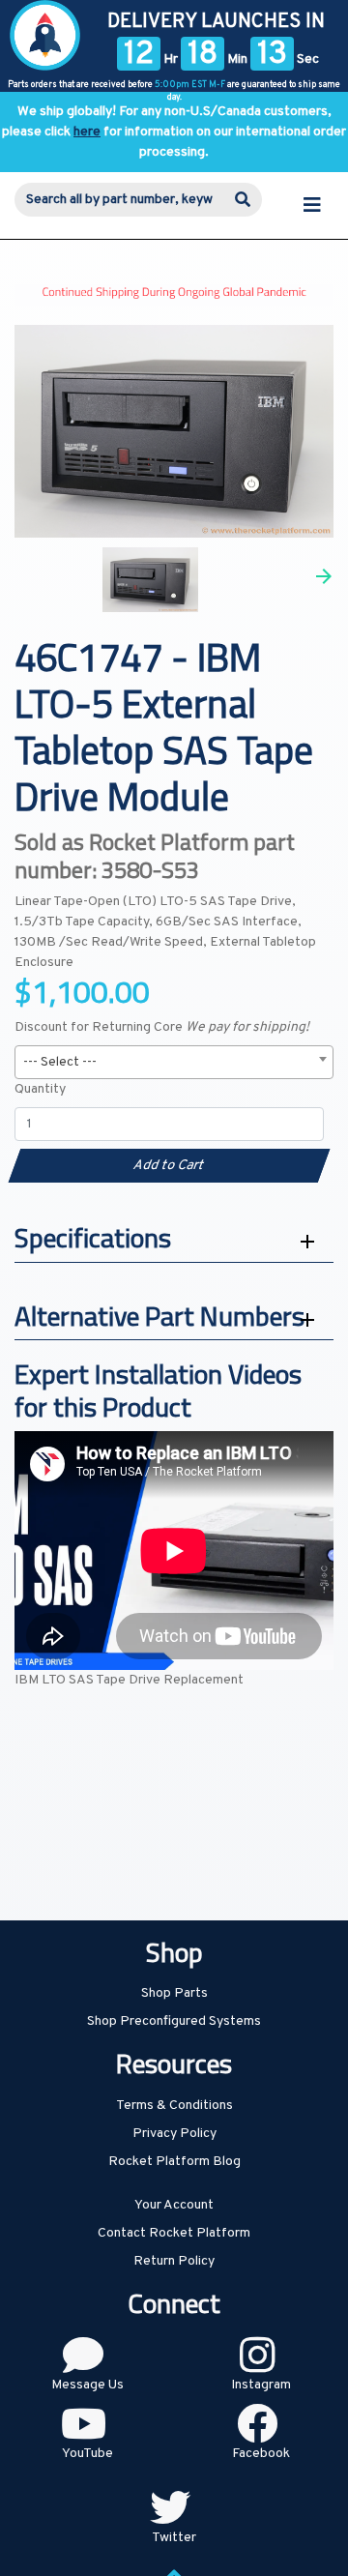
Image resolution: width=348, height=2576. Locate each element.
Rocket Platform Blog (174, 2162)
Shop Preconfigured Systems (174, 2021)
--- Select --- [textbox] (60, 1062)
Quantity (40, 1089)
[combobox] (174, 1062)
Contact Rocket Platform (174, 2233)
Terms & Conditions (174, 2106)
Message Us (87, 2385)
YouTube (87, 2454)
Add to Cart (169, 1166)
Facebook (261, 2454)
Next (324, 576)
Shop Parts (174, 1993)
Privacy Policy (174, 2134)
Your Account (174, 2205)
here (87, 132)
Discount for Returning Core (162, 1027)
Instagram (261, 2385)
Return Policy (174, 2261)
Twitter (174, 2538)
